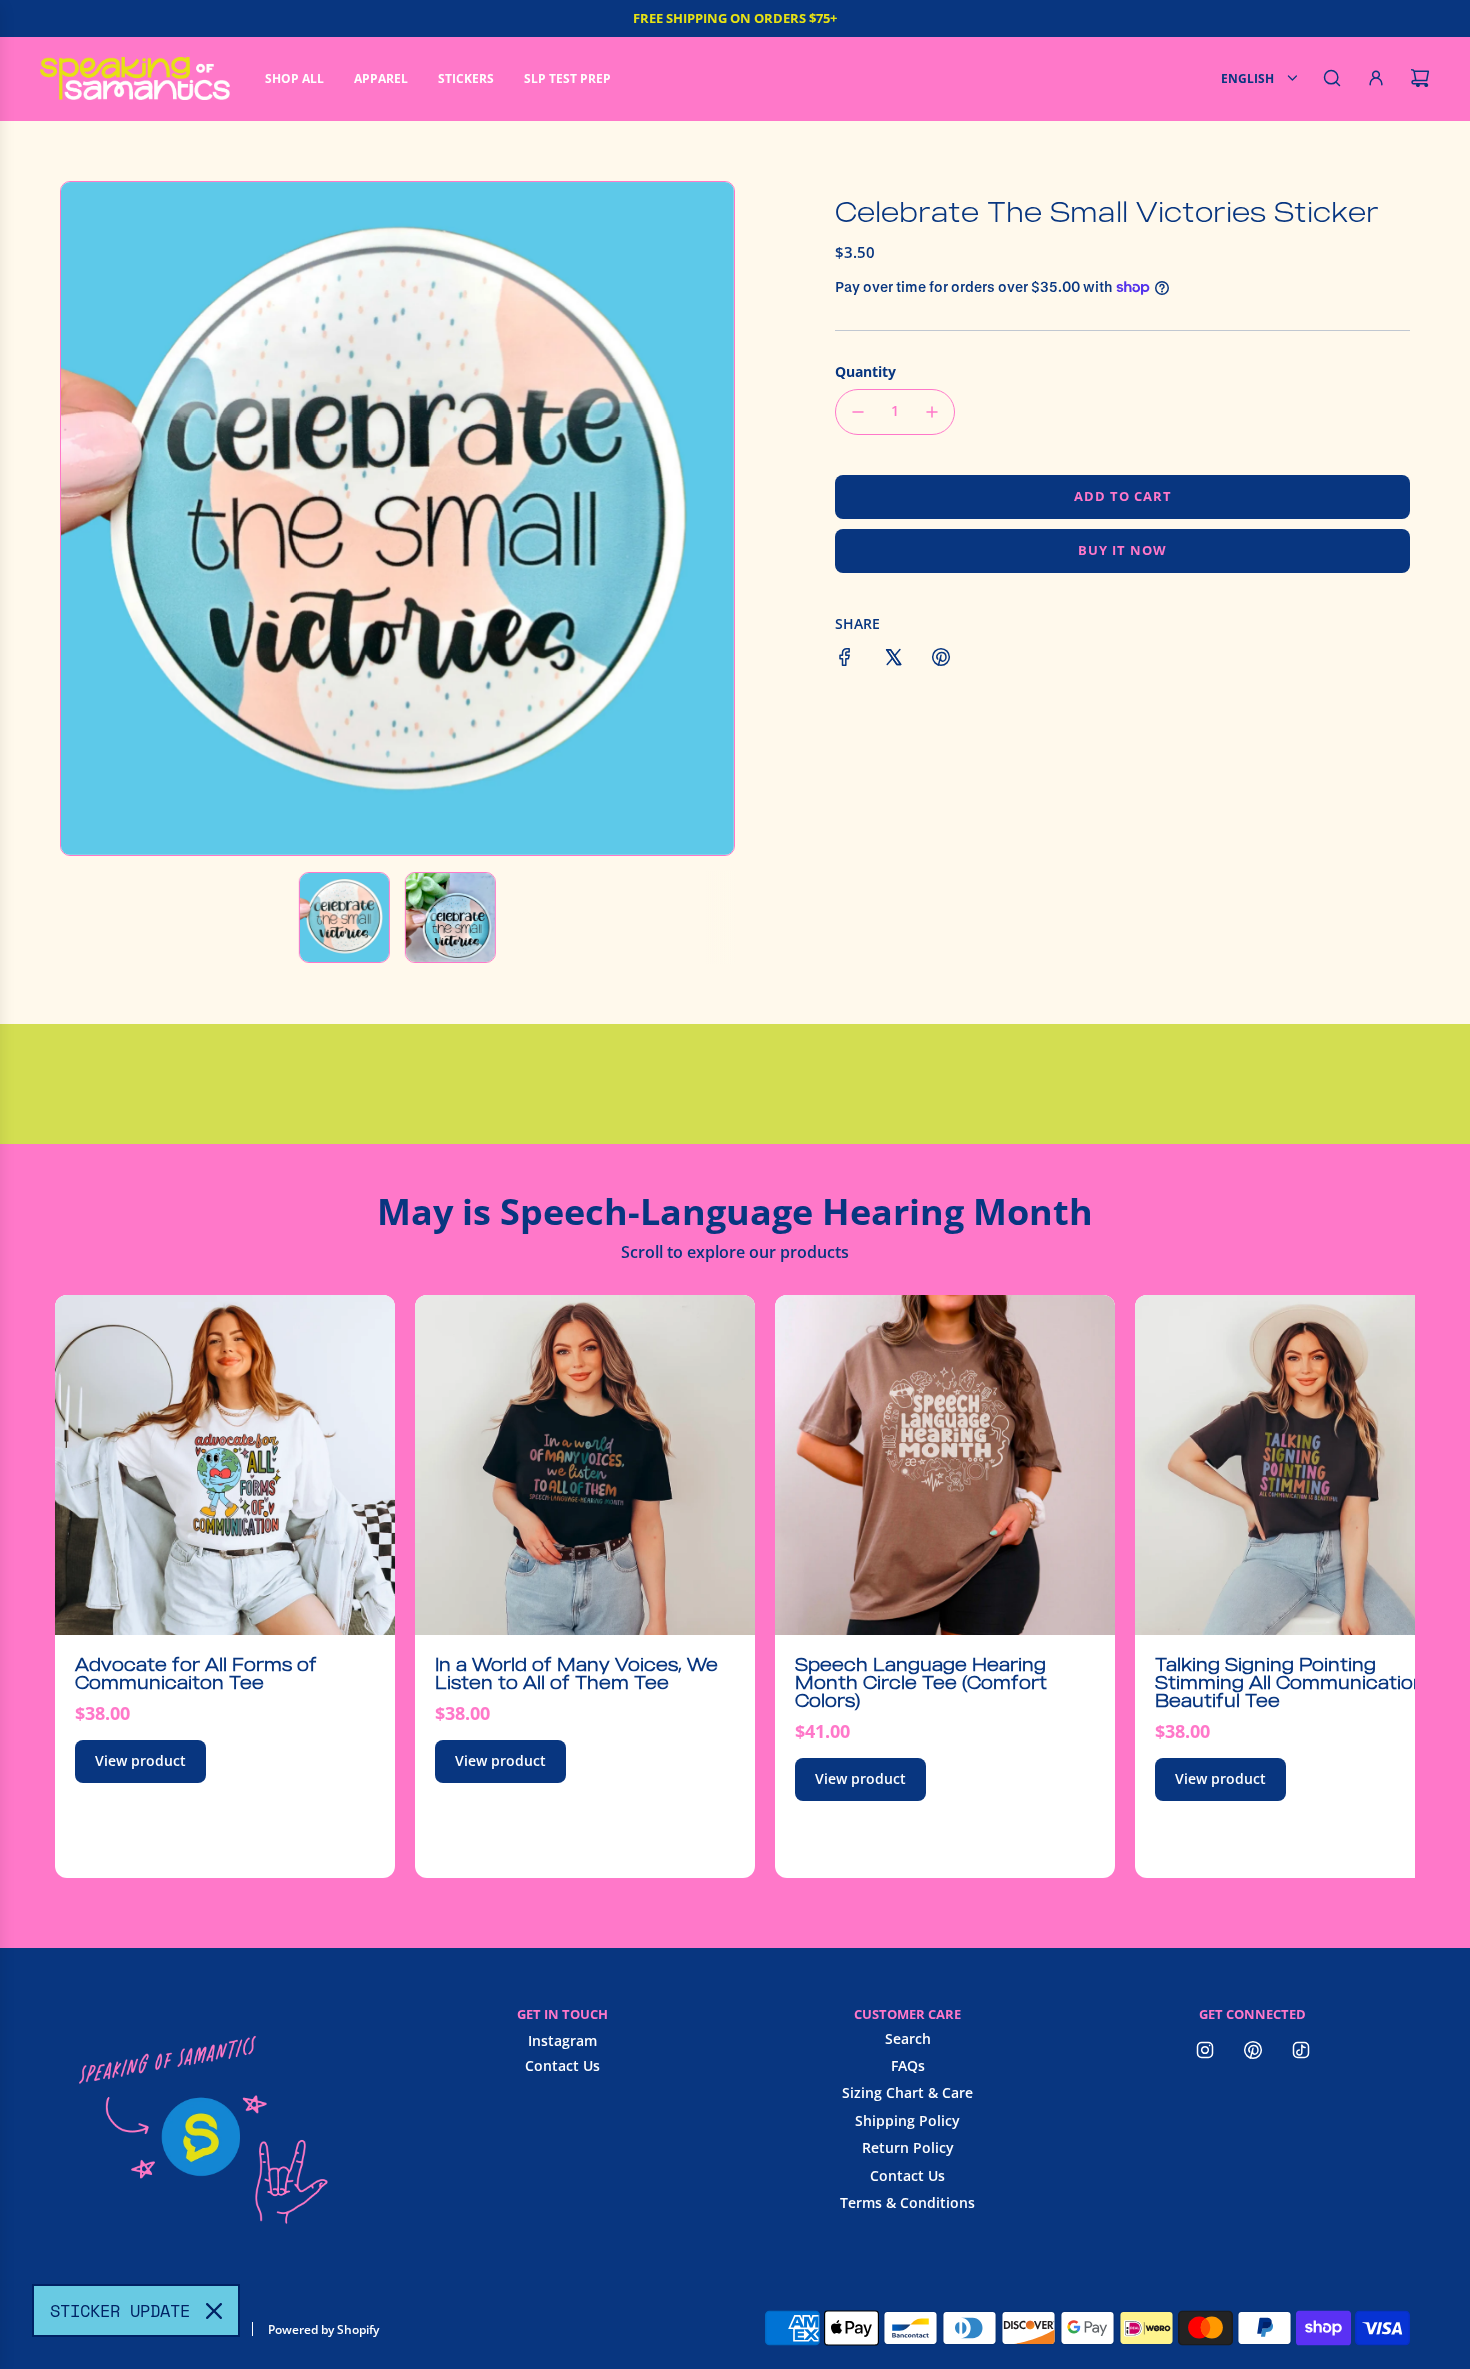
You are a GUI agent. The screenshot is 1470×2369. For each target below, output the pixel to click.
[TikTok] (1301, 2050)
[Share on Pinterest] (941, 660)
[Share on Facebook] (845, 660)
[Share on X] (893, 660)
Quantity (865, 371)
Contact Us (562, 2065)
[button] (87, 518)
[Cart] (1420, 78)
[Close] (214, 2311)
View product (140, 1760)
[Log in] (1376, 78)
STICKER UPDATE (120, 2310)
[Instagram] (1205, 2050)
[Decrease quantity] (858, 412)
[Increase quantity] (932, 412)
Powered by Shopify (323, 2329)
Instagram (562, 2040)
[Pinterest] (1253, 2050)
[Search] (1332, 78)
